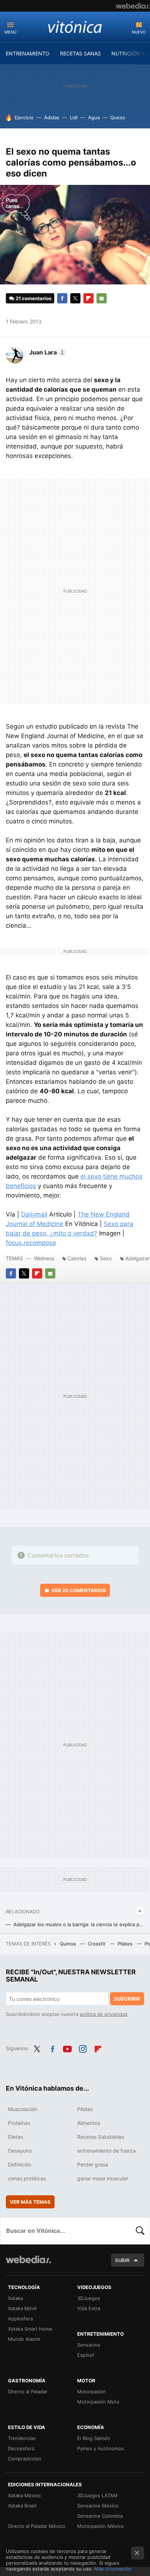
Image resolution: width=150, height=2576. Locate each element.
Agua (94, 117)
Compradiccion (25, 2459)
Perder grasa (93, 2164)
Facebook (62, 298)
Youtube (67, 2048)
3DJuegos (89, 2298)
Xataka (15, 2298)
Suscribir (127, 1999)
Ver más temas (30, 2202)
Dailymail (34, 1214)
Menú (10, 32)
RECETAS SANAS (80, 53)
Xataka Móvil (22, 2308)
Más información (113, 2569)
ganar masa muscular (103, 2178)
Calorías (77, 1258)
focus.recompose (31, 1243)
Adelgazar (137, 1258)
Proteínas (19, 2123)
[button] (47, 352)
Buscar (140, 2231)
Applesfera (20, 2319)
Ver (79, 1590)
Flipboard (88, 298)
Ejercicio (24, 117)
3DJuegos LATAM (97, 2495)
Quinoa (68, 1944)
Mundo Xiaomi (24, 2339)
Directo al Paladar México (37, 2526)
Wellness (44, 1258)
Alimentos (89, 2123)
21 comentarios (33, 298)
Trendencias (22, 2438)
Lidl (74, 117)
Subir (122, 2260)
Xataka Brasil (22, 2506)
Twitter (75, 298)
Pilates (126, 1944)
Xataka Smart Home (30, 2329)
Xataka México (24, 2495)
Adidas (52, 117)
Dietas (15, 2137)
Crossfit (97, 1944)
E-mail (102, 298)
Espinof (86, 2355)
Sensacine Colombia (100, 2516)
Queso (118, 117)
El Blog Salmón (94, 2438)
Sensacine (89, 2345)
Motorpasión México (100, 2526)
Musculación (23, 2109)
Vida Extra (89, 2308)
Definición (20, 2164)
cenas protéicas (27, 2178)
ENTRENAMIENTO (28, 53)
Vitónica (75, 27)
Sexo (106, 1258)
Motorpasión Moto (98, 2402)
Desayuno (20, 2151)
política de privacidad (104, 2014)
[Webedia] (133, 6)
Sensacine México (98, 2506)
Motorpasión (92, 2391)
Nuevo (139, 32)
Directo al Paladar (28, 2391)
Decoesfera (21, 2448)
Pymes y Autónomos (100, 2448)
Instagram (83, 2048)
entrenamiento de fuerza (106, 2151)
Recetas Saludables (101, 2137)
